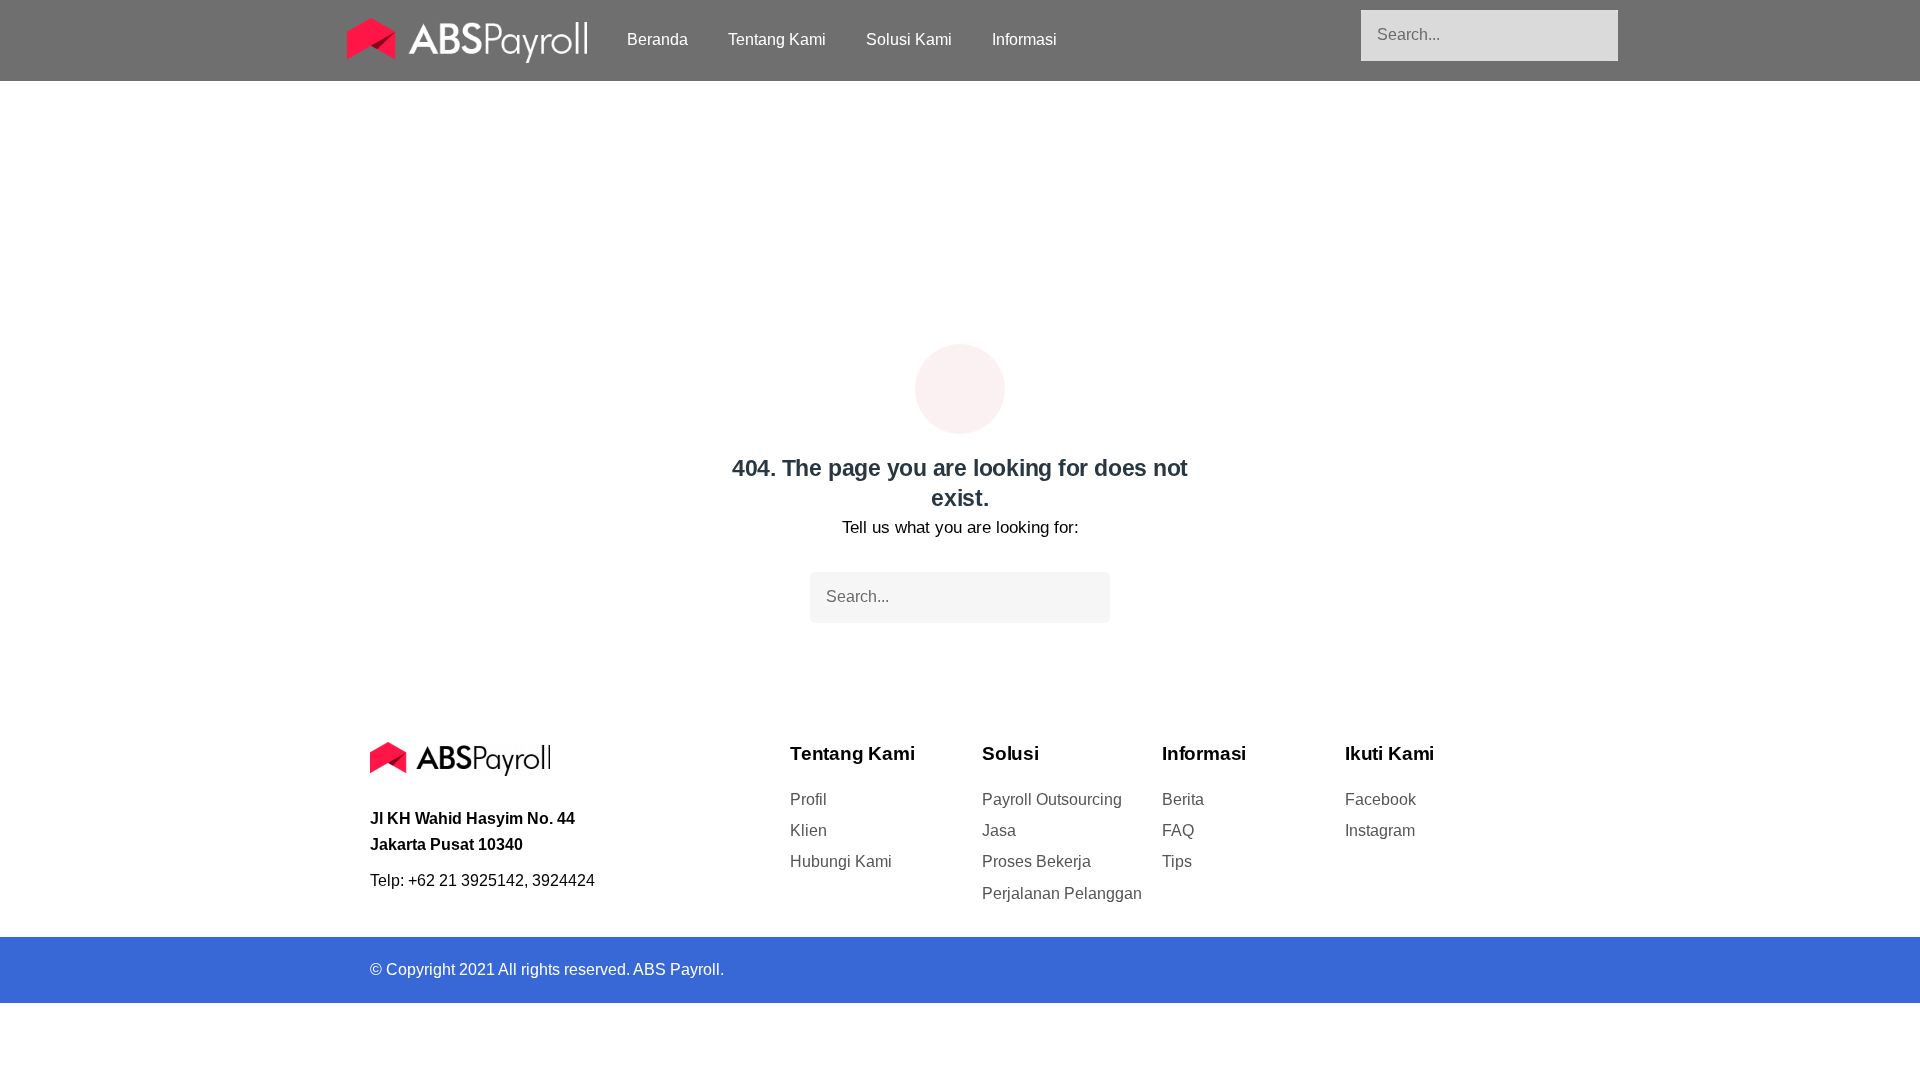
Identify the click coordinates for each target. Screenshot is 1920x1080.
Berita (1183, 799)
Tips (1177, 861)
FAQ (1178, 830)
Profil (808, 799)
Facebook (1380, 799)
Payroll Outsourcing (1052, 799)
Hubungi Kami (841, 861)
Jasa (999, 830)
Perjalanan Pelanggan (1062, 893)
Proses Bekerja (1036, 861)
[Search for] (1489, 35)
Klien (808, 830)
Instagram (1380, 830)
